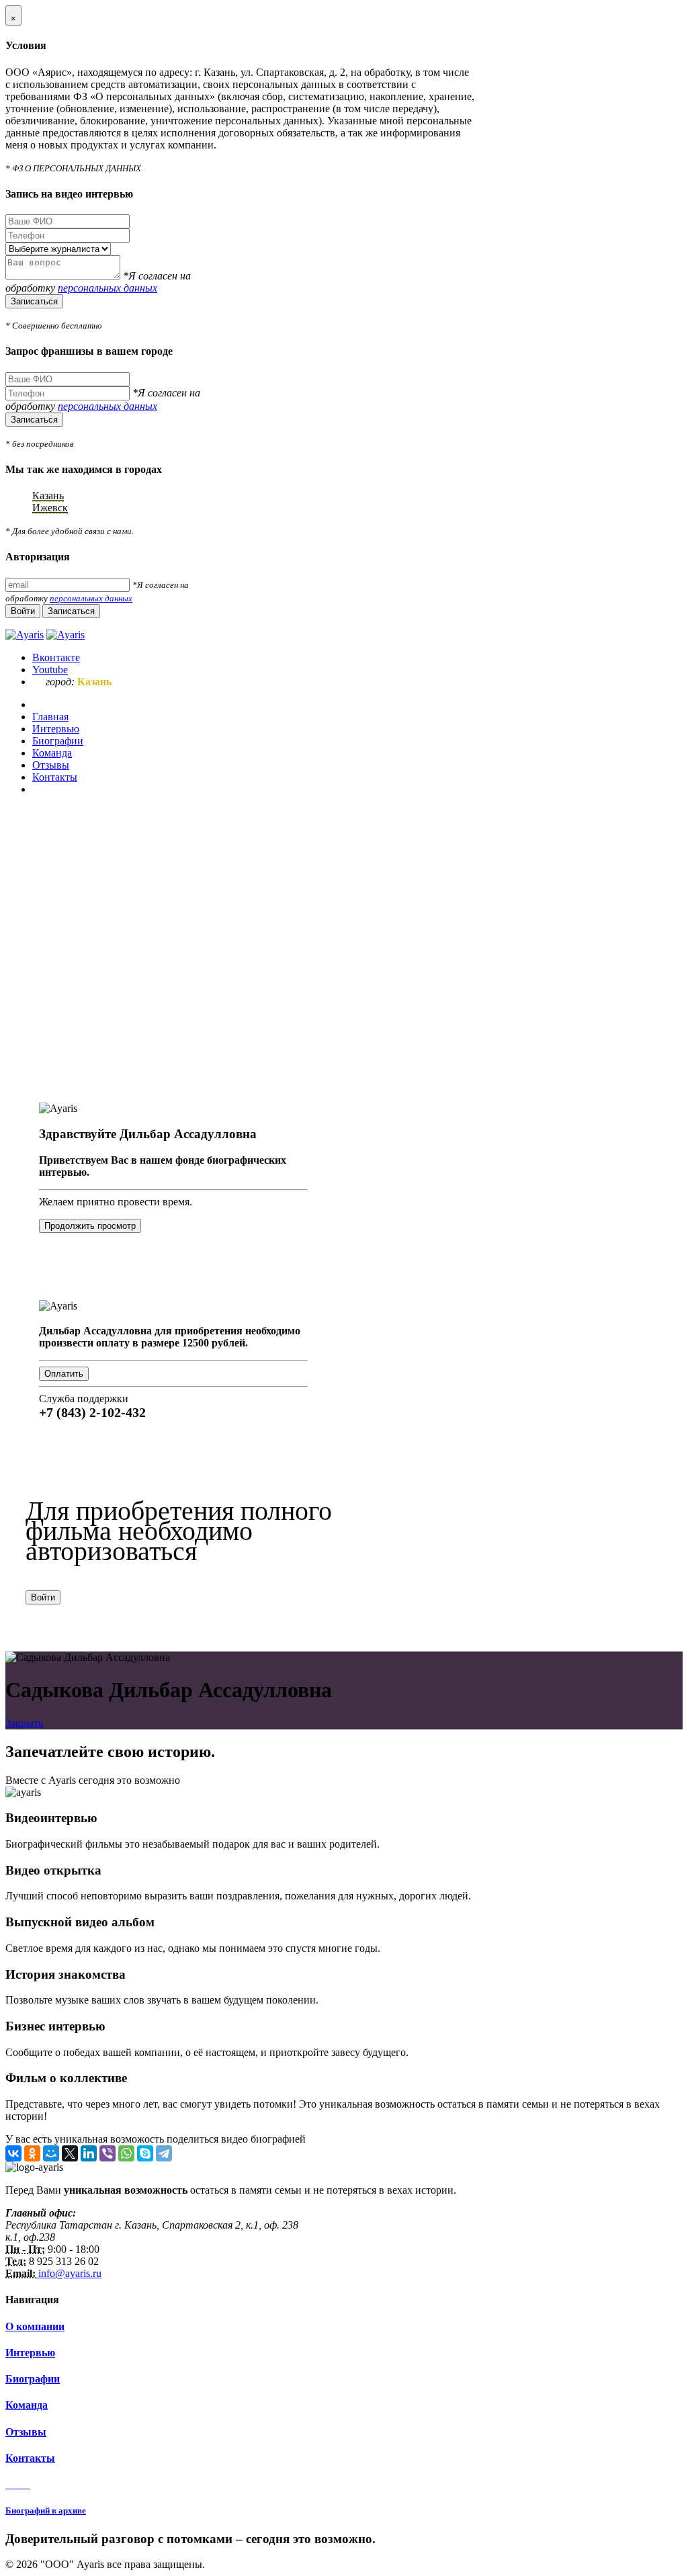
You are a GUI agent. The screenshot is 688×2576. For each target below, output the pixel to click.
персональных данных (107, 288)
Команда (27, 2405)
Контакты (30, 2458)
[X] (70, 2153)
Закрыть (24, 1723)
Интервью (30, 2353)
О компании (35, 2326)
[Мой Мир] (51, 2153)
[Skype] (145, 2153)
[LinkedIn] (89, 2153)
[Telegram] (164, 2153)
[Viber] (107, 2153)
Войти (43, 1597)
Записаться (34, 301)
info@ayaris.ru (69, 2273)
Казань (48, 496)
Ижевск (50, 508)
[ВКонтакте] (13, 2153)
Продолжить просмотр (90, 1226)
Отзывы (26, 2432)
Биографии (33, 2379)
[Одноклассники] (32, 2153)
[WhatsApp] (126, 2153)
